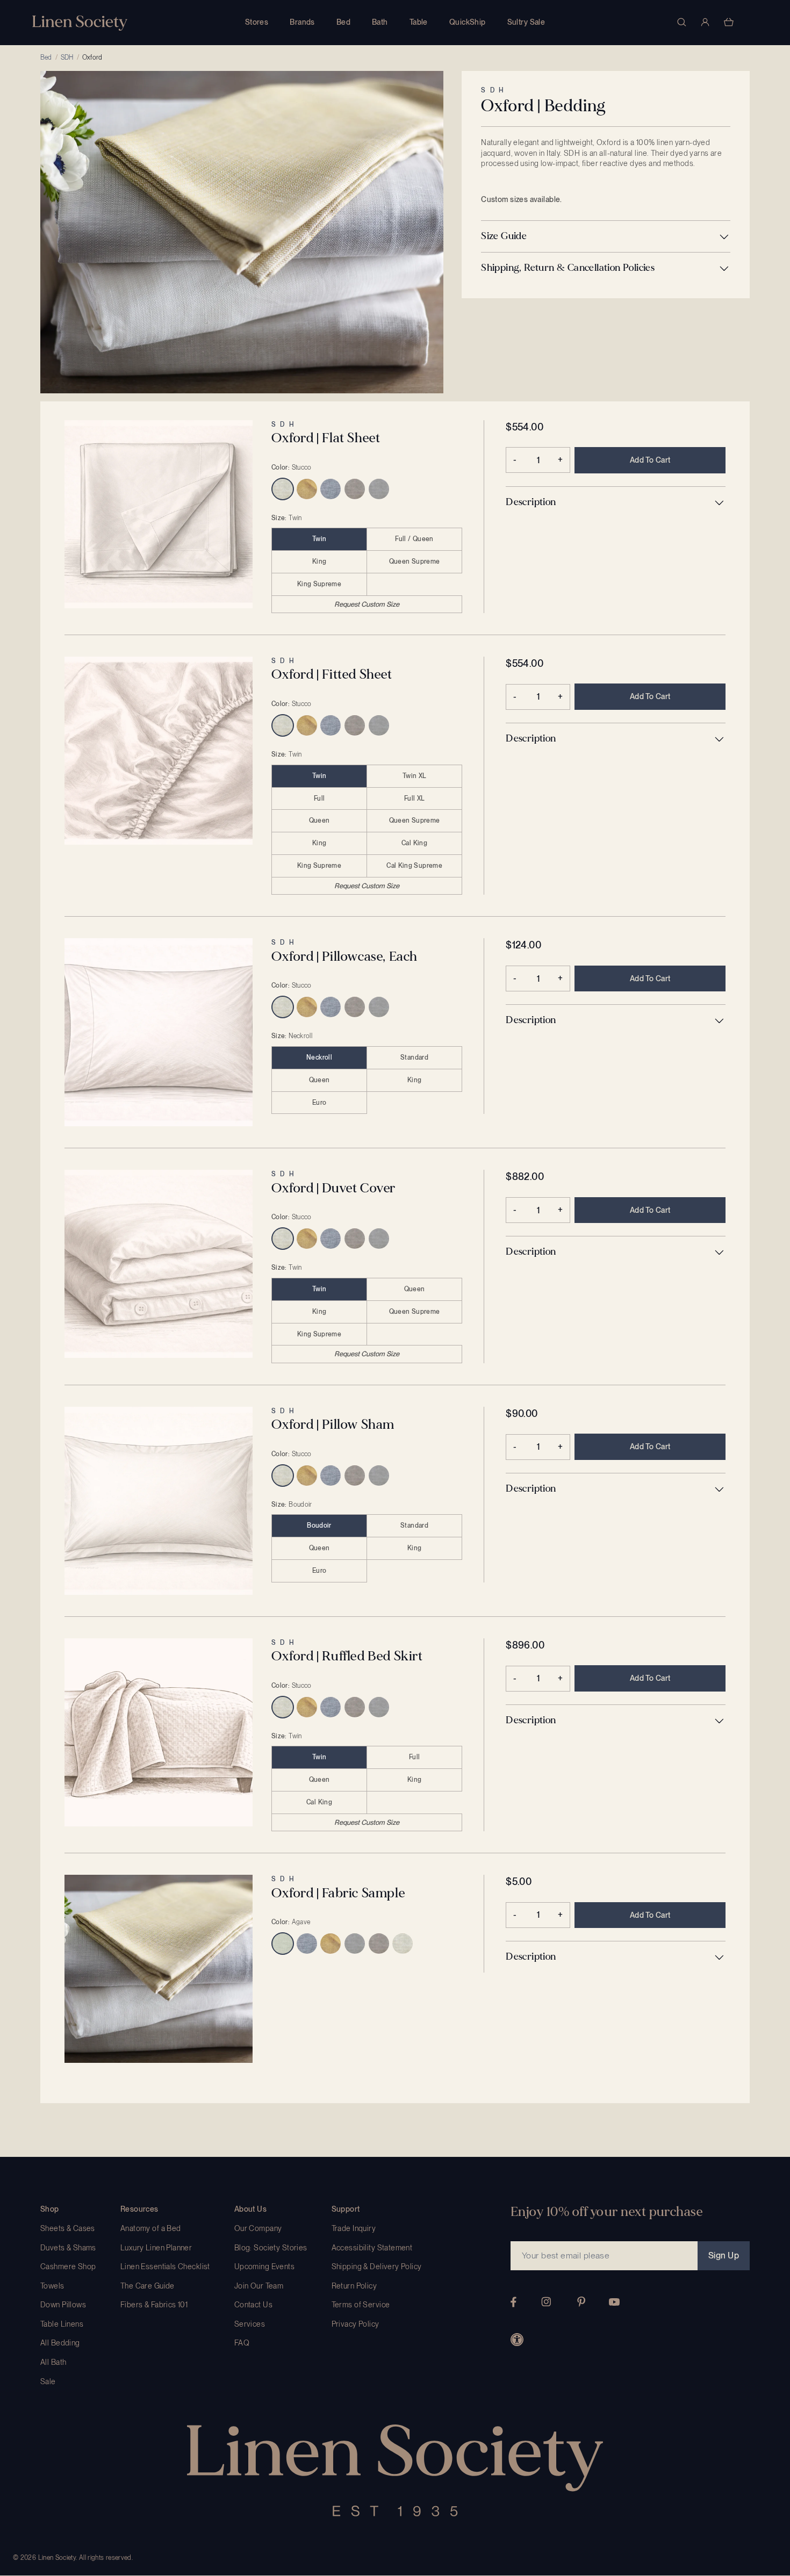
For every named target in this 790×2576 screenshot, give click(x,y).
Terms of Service (361, 2305)
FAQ (242, 2343)
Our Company (258, 2228)
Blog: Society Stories (271, 2248)
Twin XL (415, 776)
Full (319, 798)
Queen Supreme (415, 562)
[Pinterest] (581, 2302)
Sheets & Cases (68, 2228)
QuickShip (468, 22)
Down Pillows (63, 2305)
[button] (606, 236)
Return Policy (354, 2286)
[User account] (705, 22)
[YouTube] (614, 2302)
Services (250, 2324)
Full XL (415, 798)
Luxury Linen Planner (156, 2248)
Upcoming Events (264, 2266)
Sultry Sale (526, 22)
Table (419, 22)
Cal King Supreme (414, 866)
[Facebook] (513, 2302)
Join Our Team (259, 2286)
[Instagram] (546, 2302)
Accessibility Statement (372, 2248)
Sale (48, 2381)
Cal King (414, 843)
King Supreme (319, 584)
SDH (67, 57)
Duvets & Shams (68, 2248)
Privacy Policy (355, 2324)
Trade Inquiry (354, 2228)
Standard (414, 1057)
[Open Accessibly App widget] (517, 2340)
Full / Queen (414, 539)
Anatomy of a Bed (151, 2228)
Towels (52, 2286)
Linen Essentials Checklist (165, 2266)
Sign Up (724, 2255)
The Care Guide (148, 2286)
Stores (257, 22)
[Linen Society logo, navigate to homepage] (80, 23)
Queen (319, 821)
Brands (302, 22)
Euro (319, 1103)
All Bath (53, 2362)
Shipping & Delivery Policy (377, 2266)
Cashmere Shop (68, 2266)
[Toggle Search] (681, 22)
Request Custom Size (367, 604)
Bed (343, 22)
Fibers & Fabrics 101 (154, 2305)
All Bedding (60, 2343)
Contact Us (253, 2305)
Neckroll (319, 1057)
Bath (380, 22)
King (319, 562)
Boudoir (319, 1526)
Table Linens (62, 2324)
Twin (319, 539)
